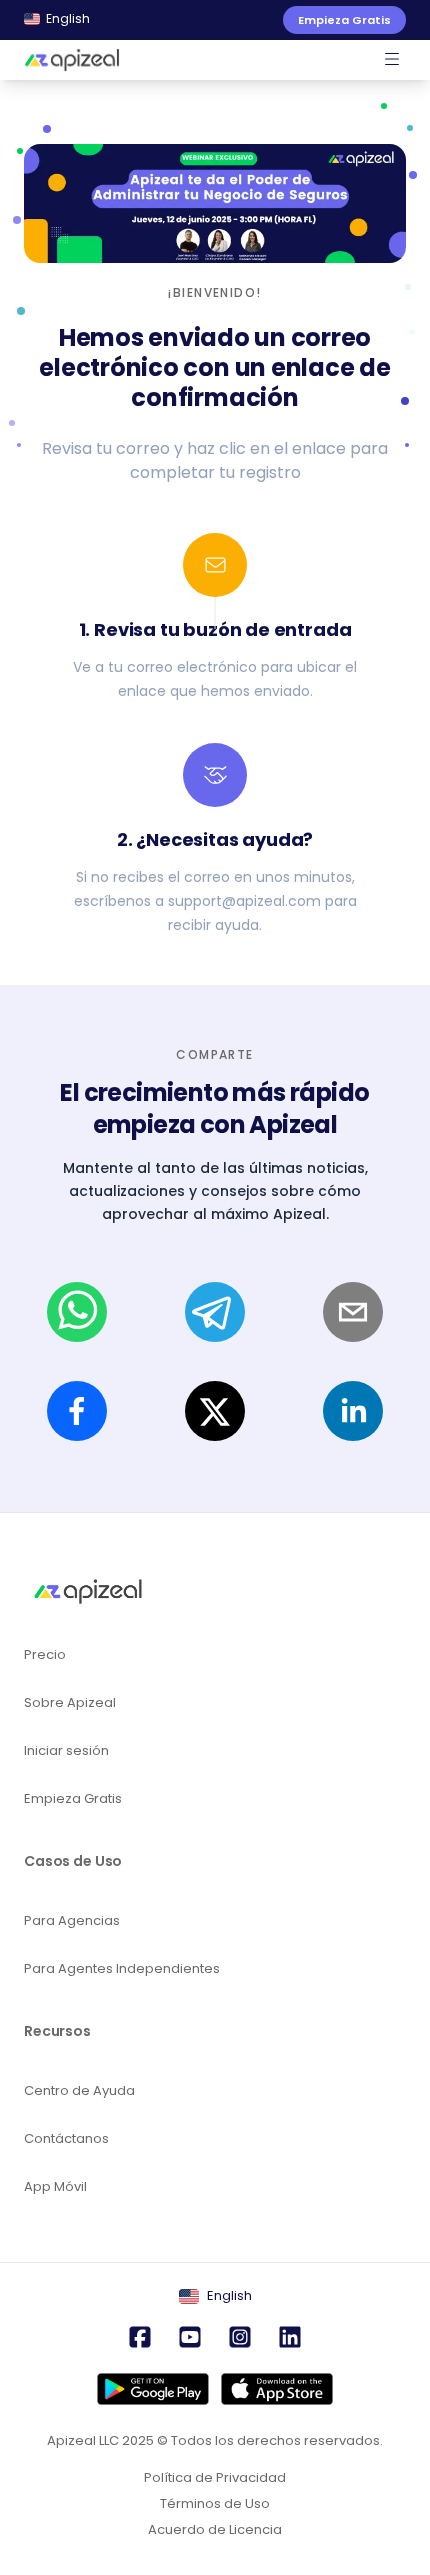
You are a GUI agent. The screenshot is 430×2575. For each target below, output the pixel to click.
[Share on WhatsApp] (77, 1312)
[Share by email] (353, 1312)
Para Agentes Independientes (122, 1968)
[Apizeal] (72, 60)
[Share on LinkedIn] (353, 1411)
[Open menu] (392, 60)
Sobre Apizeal (70, 1702)
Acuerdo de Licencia (215, 2530)
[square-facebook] (140, 2339)
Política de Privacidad (215, 2478)
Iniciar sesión (66, 1750)
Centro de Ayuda (79, 2090)
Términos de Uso (215, 2504)
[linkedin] (290, 2339)
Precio (45, 1654)
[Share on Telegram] (215, 1312)
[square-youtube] (190, 2339)
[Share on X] (215, 1411)
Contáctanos (66, 2138)
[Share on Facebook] (77, 1411)
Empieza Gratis (73, 1798)
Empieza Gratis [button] (344, 20)
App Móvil (55, 2186)
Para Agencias (72, 1920)
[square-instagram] (240, 2339)
